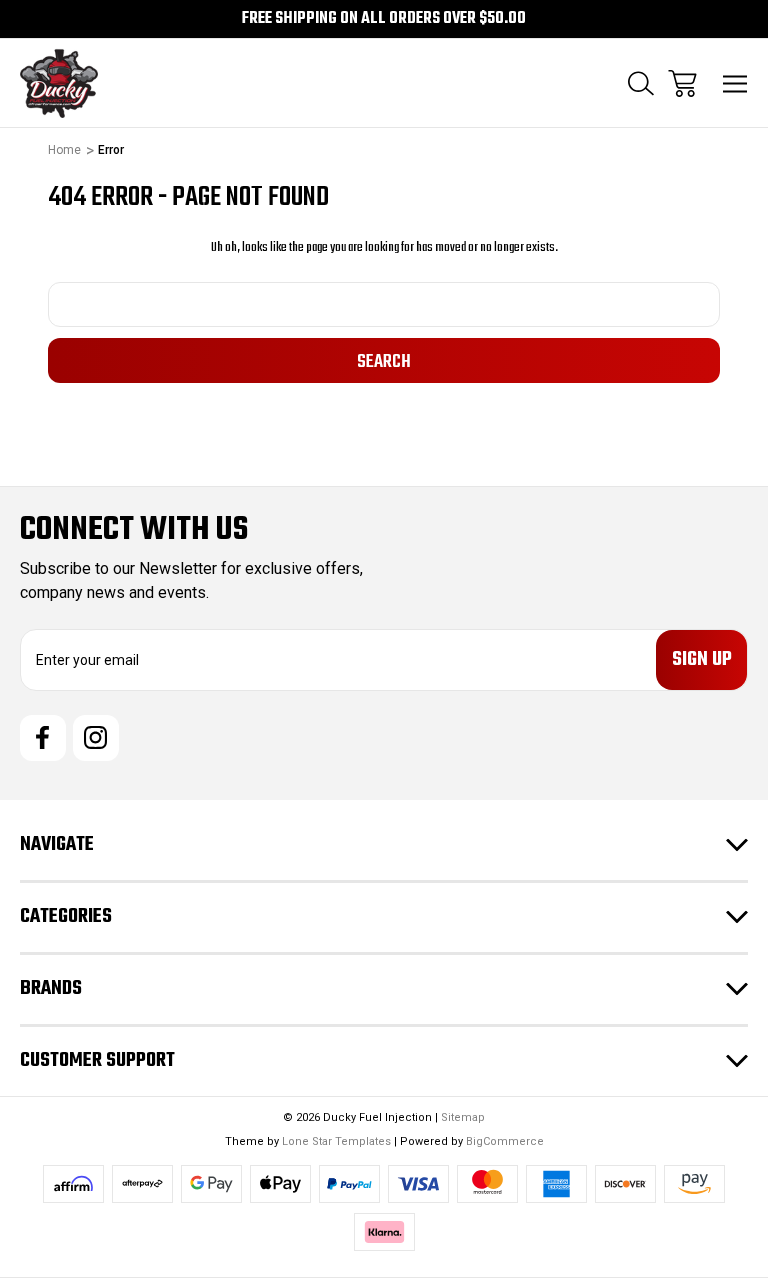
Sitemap (463, 1117)
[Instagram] (96, 738)
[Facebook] (43, 738)
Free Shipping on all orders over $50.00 (384, 19)
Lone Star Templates (336, 1141)
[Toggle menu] (735, 83)
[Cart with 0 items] (682, 83)
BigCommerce (505, 1141)
